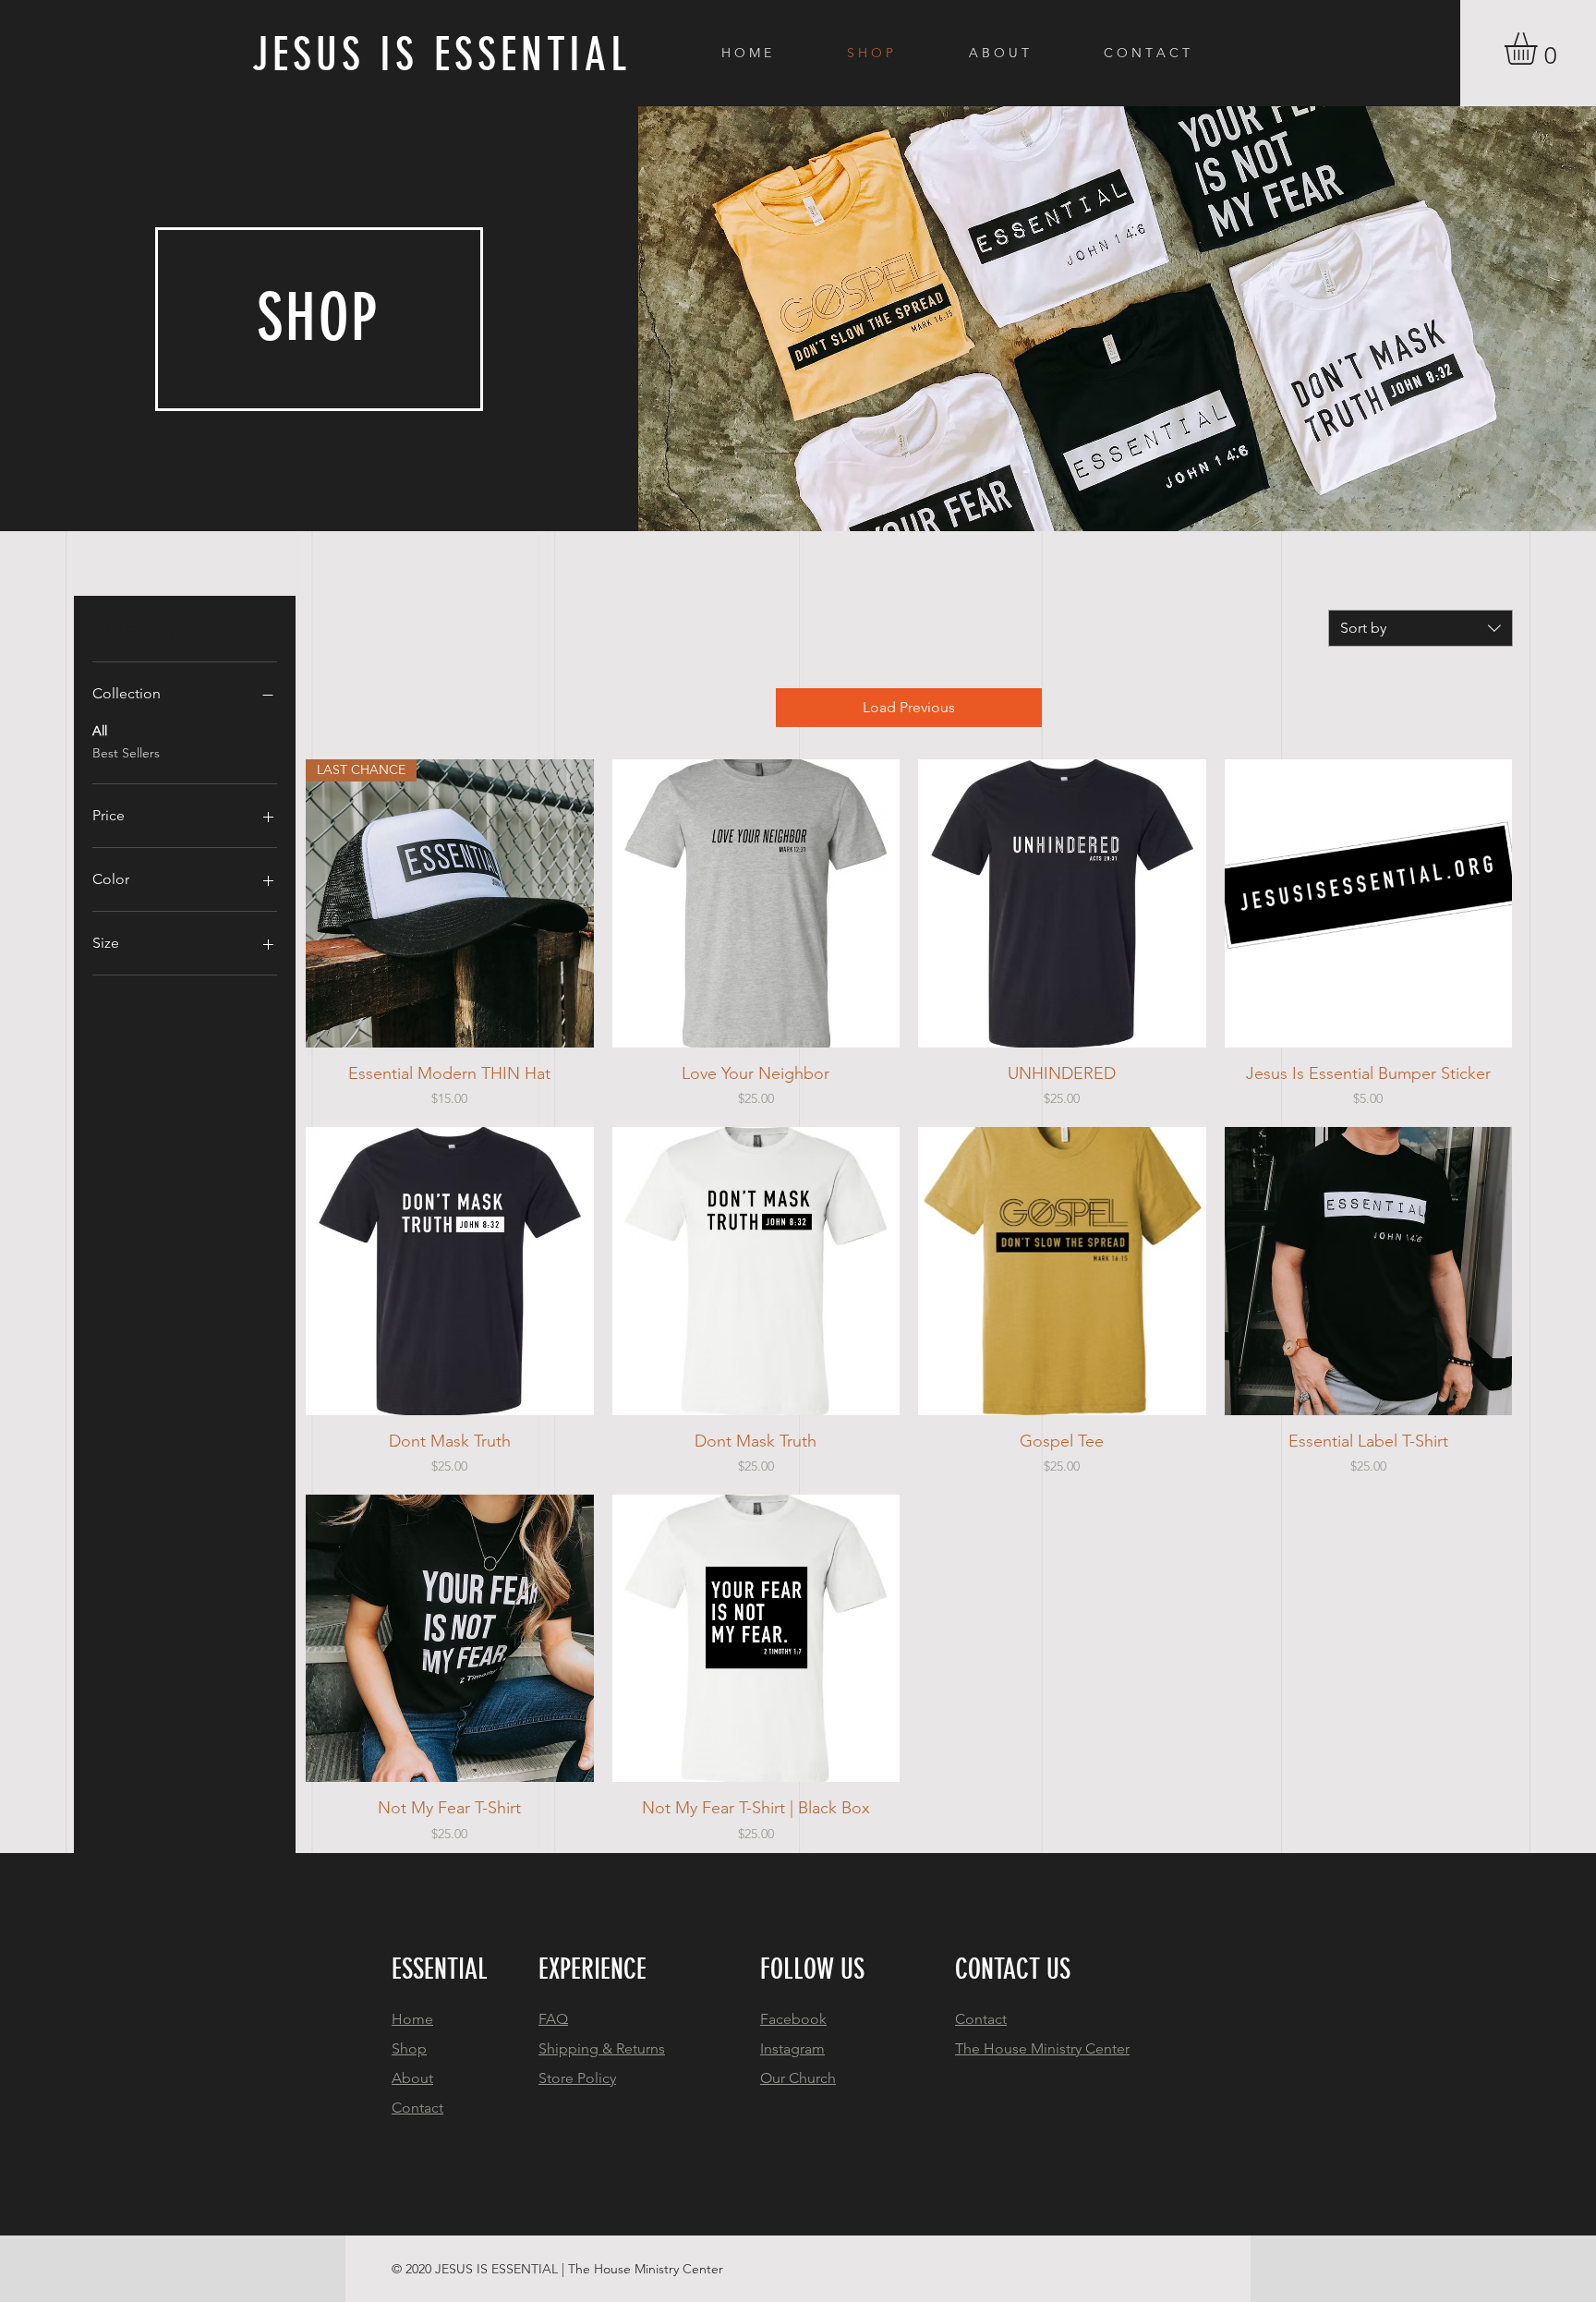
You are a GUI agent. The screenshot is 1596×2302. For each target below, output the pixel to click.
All (100, 731)
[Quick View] (756, 903)
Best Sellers (126, 753)
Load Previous (909, 707)
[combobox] (1421, 628)
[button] (1540, 48)
